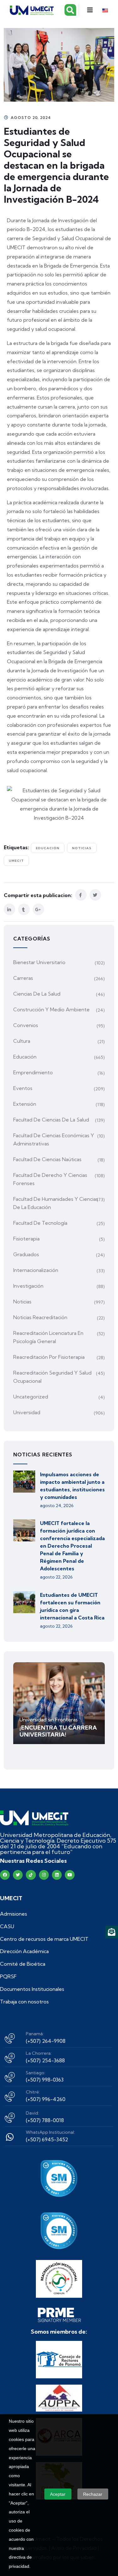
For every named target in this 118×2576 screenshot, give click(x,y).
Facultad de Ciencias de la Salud (51, 1120)
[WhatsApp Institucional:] (10, 2137)
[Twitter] (18, 1875)
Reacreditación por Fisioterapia (49, 1357)
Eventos (23, 1088)
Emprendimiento (33, 1072)
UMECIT (16, 861)
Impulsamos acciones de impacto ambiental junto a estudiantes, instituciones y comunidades (72, 1486)
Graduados (26, 1254)
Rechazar (93, 2494)
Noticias (82, 848)
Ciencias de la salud (37, 994)
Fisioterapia (26, 1239)
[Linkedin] (57, 1875)
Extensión (25, 1104)
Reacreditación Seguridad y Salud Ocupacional (52, 1377)
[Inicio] (34, 1818)
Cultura (22, 1041)
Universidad (27, 1412)
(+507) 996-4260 (46, 2099)
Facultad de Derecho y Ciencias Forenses (50, 1179)
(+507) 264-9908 (46, 2041)
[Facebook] (5, 1875)
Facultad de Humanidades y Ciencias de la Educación (56, 1203)
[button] (90, 10)
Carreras (23, 978)
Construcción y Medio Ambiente (51, 1009)
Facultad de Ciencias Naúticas (47, 1159)
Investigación (28, 1286)
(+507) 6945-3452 (47, 2139)
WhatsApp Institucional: (50, 2132)
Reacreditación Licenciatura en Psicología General (48, 1337)
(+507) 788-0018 (45, 2120)
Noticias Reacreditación (40, 1317)
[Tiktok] (31, 1875)
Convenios (26, 1025)
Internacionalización (36, 1270)
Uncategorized (31, 1397)
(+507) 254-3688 (45, 2060)
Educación (48, 848)
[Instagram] (44, 1875)
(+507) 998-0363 (45, 2080)
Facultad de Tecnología (40, 1223)
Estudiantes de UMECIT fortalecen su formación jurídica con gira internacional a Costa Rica (72, 1606)
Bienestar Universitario (39, 962)
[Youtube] (70, 1875)
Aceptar (58, 2494)
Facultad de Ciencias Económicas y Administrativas (54, 1139)
